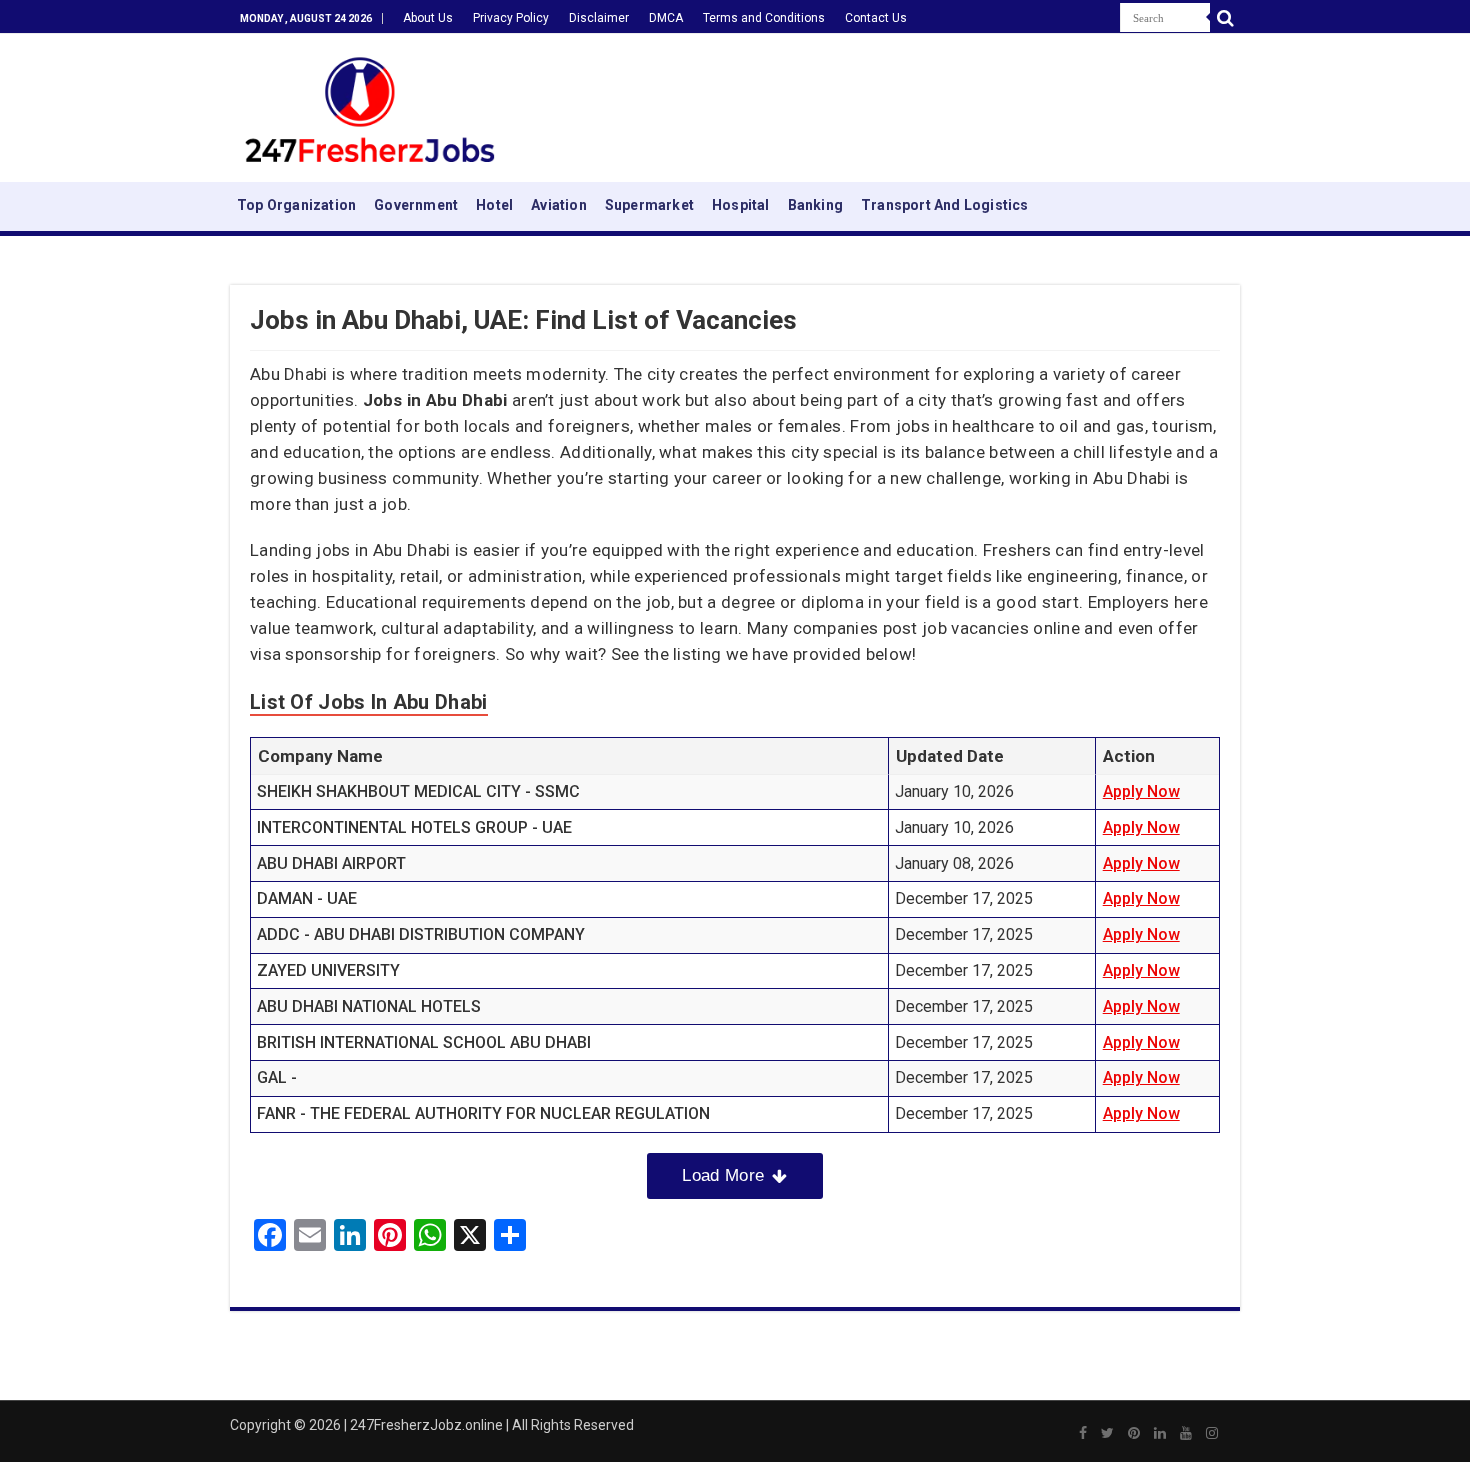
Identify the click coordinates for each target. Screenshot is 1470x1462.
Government (416, 205)
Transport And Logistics (945, 205)
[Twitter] (1107, 1433)
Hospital (741, 205)
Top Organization (296, 205)
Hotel (494, 205)
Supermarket (649, 205)
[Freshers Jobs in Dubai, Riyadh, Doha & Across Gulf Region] (370, 104)
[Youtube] (1186, 1433)
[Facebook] (1083, 1433)
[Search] (1225, 18)
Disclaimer (599, 18)
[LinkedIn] (1160, 1433)
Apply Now (1141, 791)
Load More (723, 1175)
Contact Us (876, 18)
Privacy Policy (511, 18)
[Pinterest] (1134, 1433)
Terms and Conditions (764, 18)
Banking (815, 205)
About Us (428, 18)
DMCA (666, 18)
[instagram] (1212, 1433)
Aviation (559, 205)
